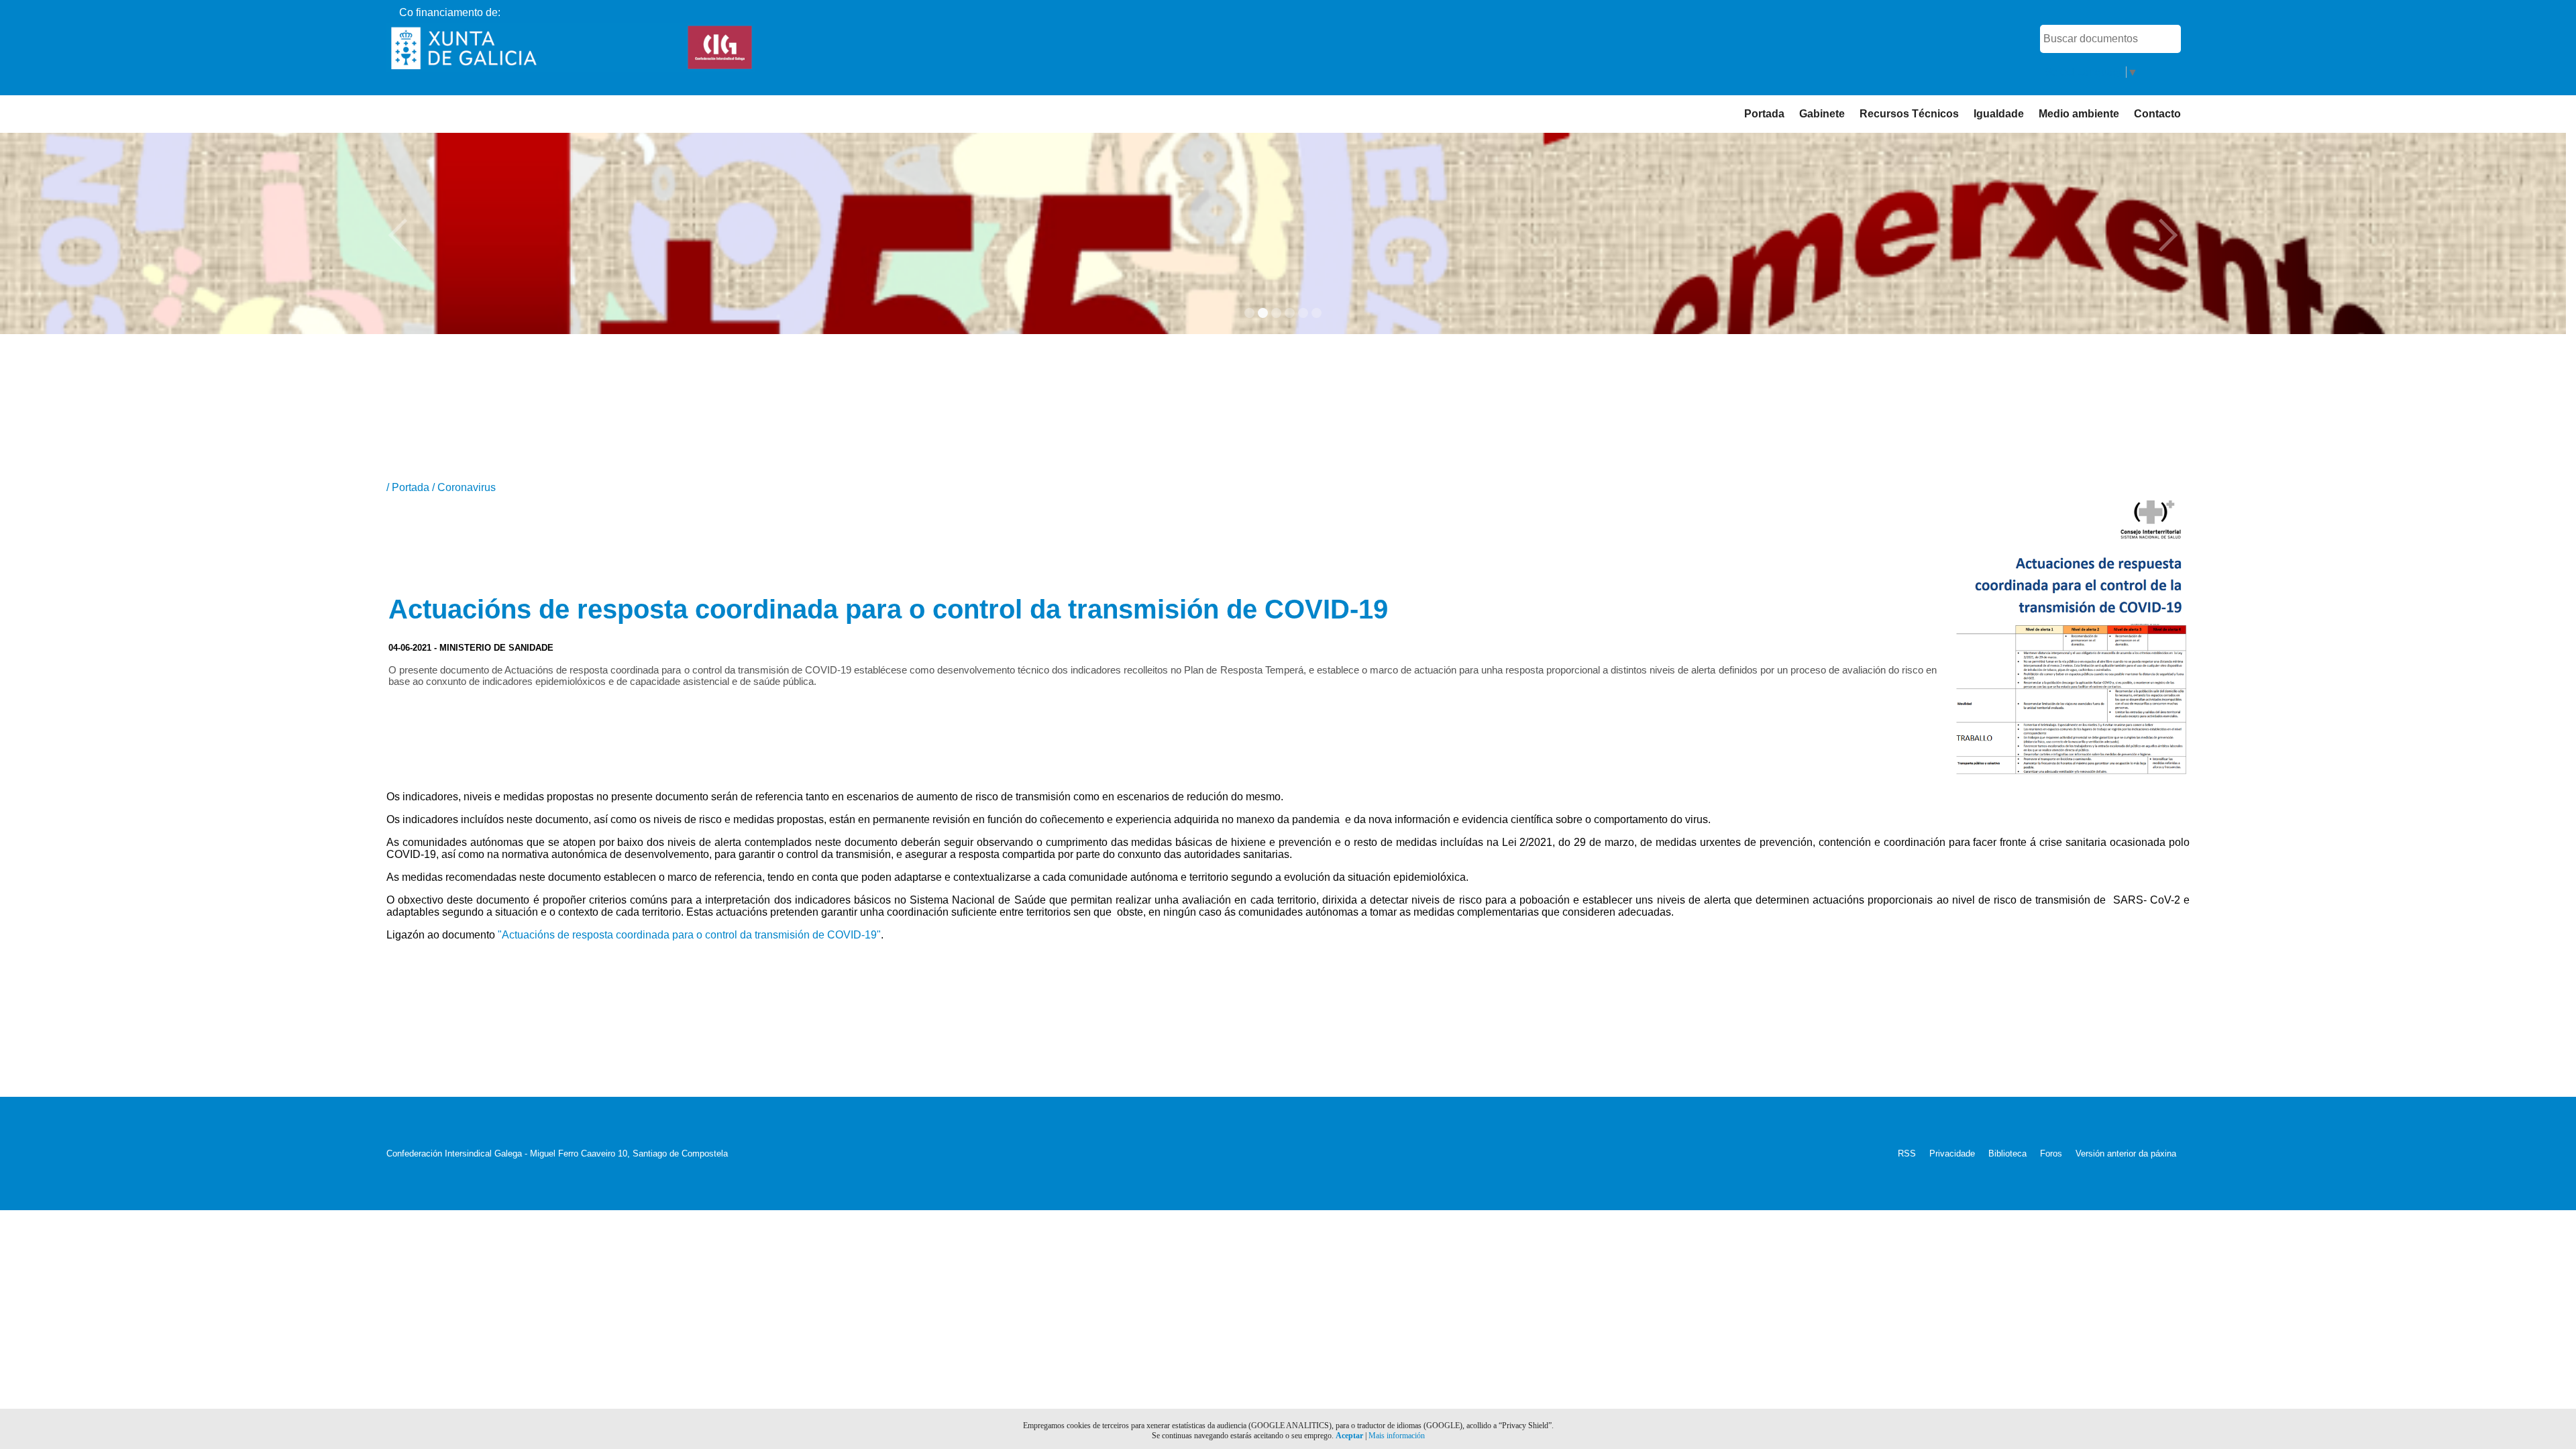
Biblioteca (2007, 1153)
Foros (2051, 1153)
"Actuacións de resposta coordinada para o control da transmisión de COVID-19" (689, 935)
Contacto (2157, 114)
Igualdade (1999, 114)
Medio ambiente (2079, 114)
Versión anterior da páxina (2126, 1153)
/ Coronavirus (464, 487)
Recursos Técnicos (1909, 114)
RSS (1907, 1153)
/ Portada (409, 487)
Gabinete (1822, 114)
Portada (1764, 114)
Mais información (1397, 1436)
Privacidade (1952, 1153)
